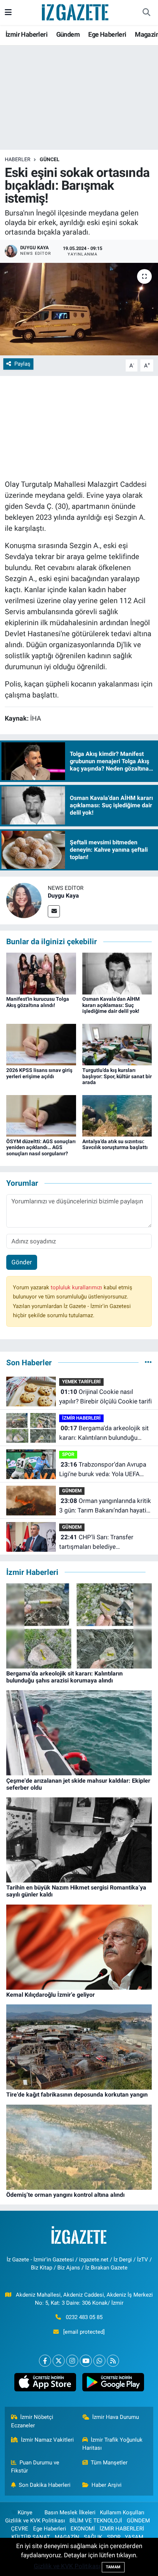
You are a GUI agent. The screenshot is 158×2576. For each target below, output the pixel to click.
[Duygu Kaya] (24, 900)
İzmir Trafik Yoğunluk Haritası (113, 2444)
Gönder (22, 1262)
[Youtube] (86, 2361)
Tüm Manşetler (109, 2463)
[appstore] (45, 2384)
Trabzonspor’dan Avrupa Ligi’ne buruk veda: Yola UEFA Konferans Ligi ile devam (103, 1470)
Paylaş (22, 364)
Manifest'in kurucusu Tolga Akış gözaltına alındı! (38, 1002)
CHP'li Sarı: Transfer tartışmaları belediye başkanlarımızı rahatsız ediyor (100, 1542)
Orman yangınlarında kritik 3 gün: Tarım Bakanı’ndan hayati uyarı (105, 1506)
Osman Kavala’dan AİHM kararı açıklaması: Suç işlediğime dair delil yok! (111, 1005)
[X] (59, 2361)
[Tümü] (148, 1362)
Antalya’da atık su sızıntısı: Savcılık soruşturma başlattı (115, 1144)
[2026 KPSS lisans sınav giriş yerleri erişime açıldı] (41, 1044)
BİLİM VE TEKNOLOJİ (96, 2521)
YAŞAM (134, 2537)
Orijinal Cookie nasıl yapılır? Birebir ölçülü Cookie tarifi (105, 1396)
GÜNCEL (50, 159)
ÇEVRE (20, 2529)
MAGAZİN (67, 2537)
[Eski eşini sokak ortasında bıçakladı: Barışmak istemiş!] (79, 309)
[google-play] (113, 2384)
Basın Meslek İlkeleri (70, 2512)
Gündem (68, 34)
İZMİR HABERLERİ (81, 1418)
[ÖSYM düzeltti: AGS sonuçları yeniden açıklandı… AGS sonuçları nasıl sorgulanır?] (41, 1115)
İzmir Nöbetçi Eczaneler (32, 2421)
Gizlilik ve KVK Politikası (35, 2521)
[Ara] (146, 12)
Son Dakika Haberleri (45, 2485)
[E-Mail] (54, 911)
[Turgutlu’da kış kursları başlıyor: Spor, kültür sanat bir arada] (117, 1044)
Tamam (113, 2567)
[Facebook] (45, 2361)
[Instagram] (72, 2361)
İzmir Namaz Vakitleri (47, 2440)
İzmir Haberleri (26, 34)
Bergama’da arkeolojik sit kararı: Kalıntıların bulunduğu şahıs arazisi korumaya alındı (104, 1433)
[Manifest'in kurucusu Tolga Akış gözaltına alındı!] (41, 973)
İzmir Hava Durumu (116, 2417)
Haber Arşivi (107, 2485)
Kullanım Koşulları (122, 2512)
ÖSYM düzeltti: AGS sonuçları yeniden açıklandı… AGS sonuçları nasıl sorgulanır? (41, 1148)
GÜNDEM (72, 1491)
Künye (25, 2512)
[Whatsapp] (99, 2361)
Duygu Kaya (63, 896)
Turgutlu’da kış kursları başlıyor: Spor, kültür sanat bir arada (117, 1076)
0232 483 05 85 (84, 2317)
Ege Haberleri (107, 34)
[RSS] (113, 2361)
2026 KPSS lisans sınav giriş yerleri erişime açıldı (39, 1073)
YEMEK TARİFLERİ (81, 1382)
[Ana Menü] (8, 12)
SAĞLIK (93, 2537)
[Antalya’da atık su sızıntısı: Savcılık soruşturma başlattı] (117, 1115)
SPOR (68, 1454)
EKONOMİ (83, 2529)
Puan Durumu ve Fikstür (35, 2467)
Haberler (18, 159)
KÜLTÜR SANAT (31, 2537)
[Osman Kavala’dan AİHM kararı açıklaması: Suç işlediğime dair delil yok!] (117, 973)
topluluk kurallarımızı (77, 1287)
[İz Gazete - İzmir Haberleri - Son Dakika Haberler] (76, 12)
